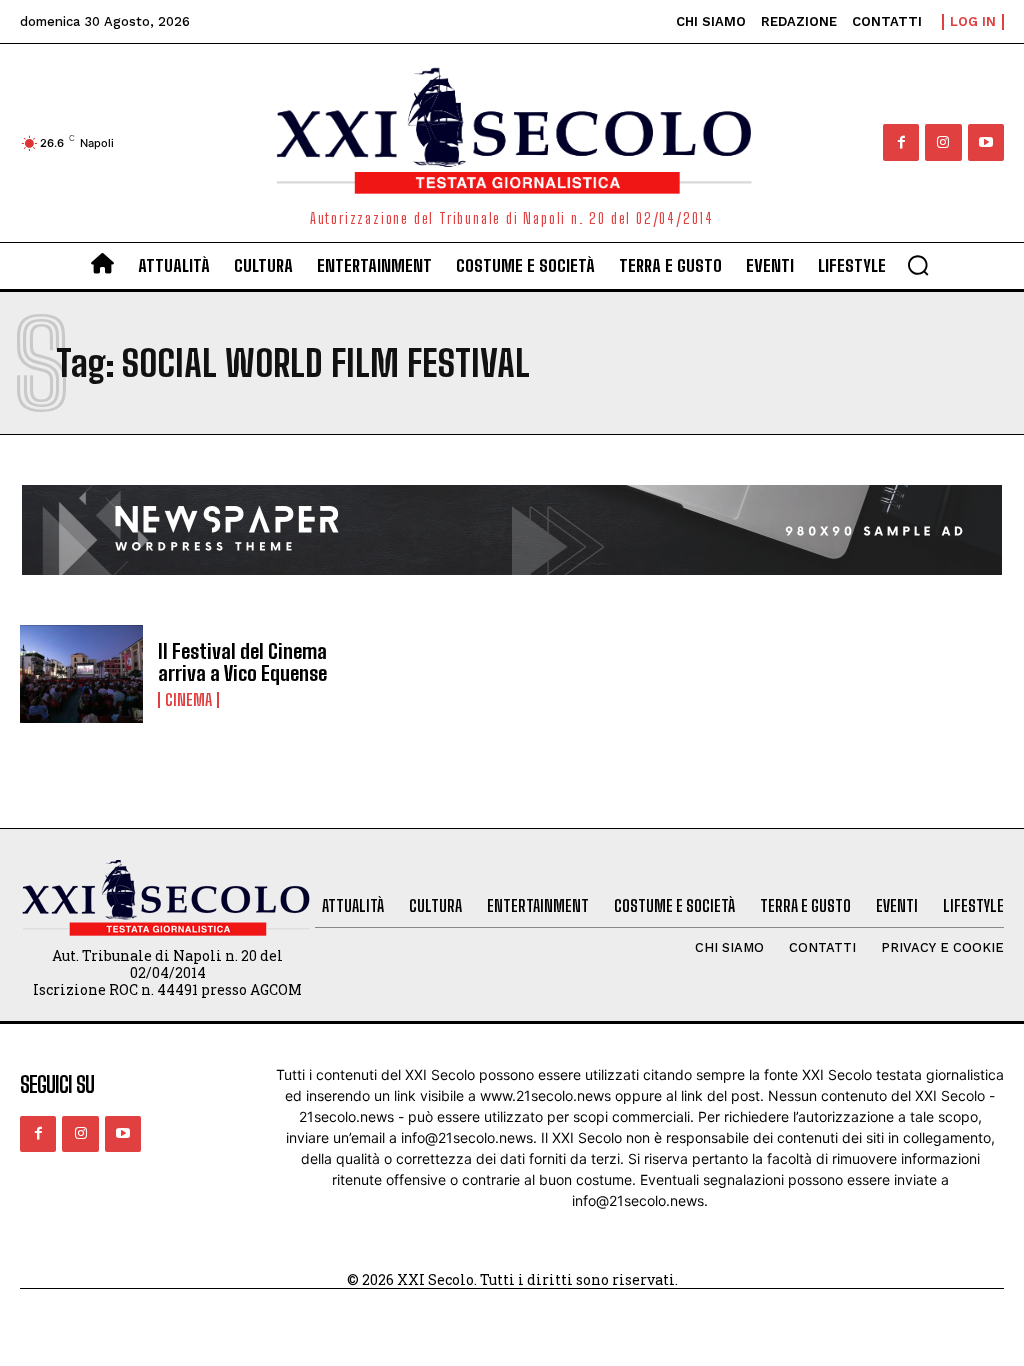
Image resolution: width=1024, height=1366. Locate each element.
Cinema (188, 700)
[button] (918, 265)
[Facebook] (901, 142)
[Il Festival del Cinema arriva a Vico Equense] (81, 674)
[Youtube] (986, 142)
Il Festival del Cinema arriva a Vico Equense (242, 662)
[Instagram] (943, 142)
